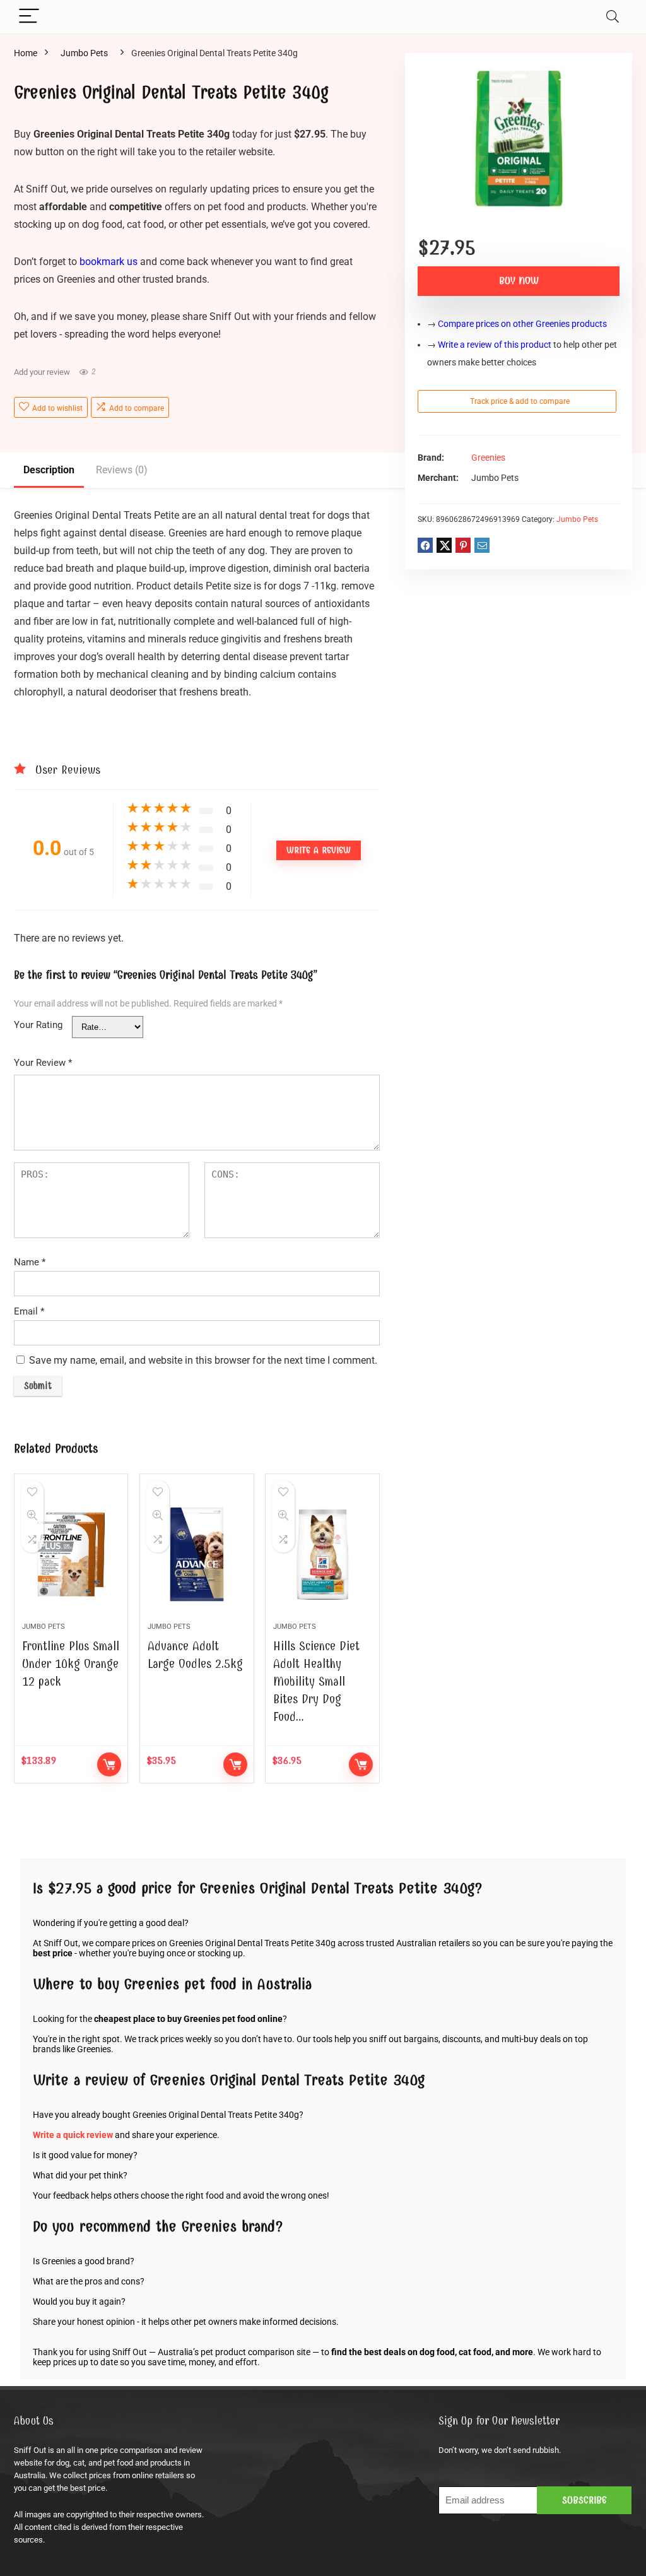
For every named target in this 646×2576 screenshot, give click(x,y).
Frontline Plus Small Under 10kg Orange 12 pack (71, 1664)
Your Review (43, 1063)
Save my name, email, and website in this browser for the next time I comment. (203, 1360)
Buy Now (519, 281)
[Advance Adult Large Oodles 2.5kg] (197, 1554)
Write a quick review (73, 2135)
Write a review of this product (495, 345)
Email (29, 1311)
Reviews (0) (122, 470)
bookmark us (109, 262)
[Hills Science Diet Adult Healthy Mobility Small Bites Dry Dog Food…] (322, 1554)
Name (30, 1262)
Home (26, 53)
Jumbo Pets (84, 53)
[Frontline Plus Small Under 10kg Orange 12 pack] (71, 1554)
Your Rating (38, 1025)
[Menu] (29, 17)
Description (49, 470)
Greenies (488, 458)
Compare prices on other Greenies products (522, 324)
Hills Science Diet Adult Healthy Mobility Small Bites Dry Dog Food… (316, 1681)
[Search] (613, 17)
